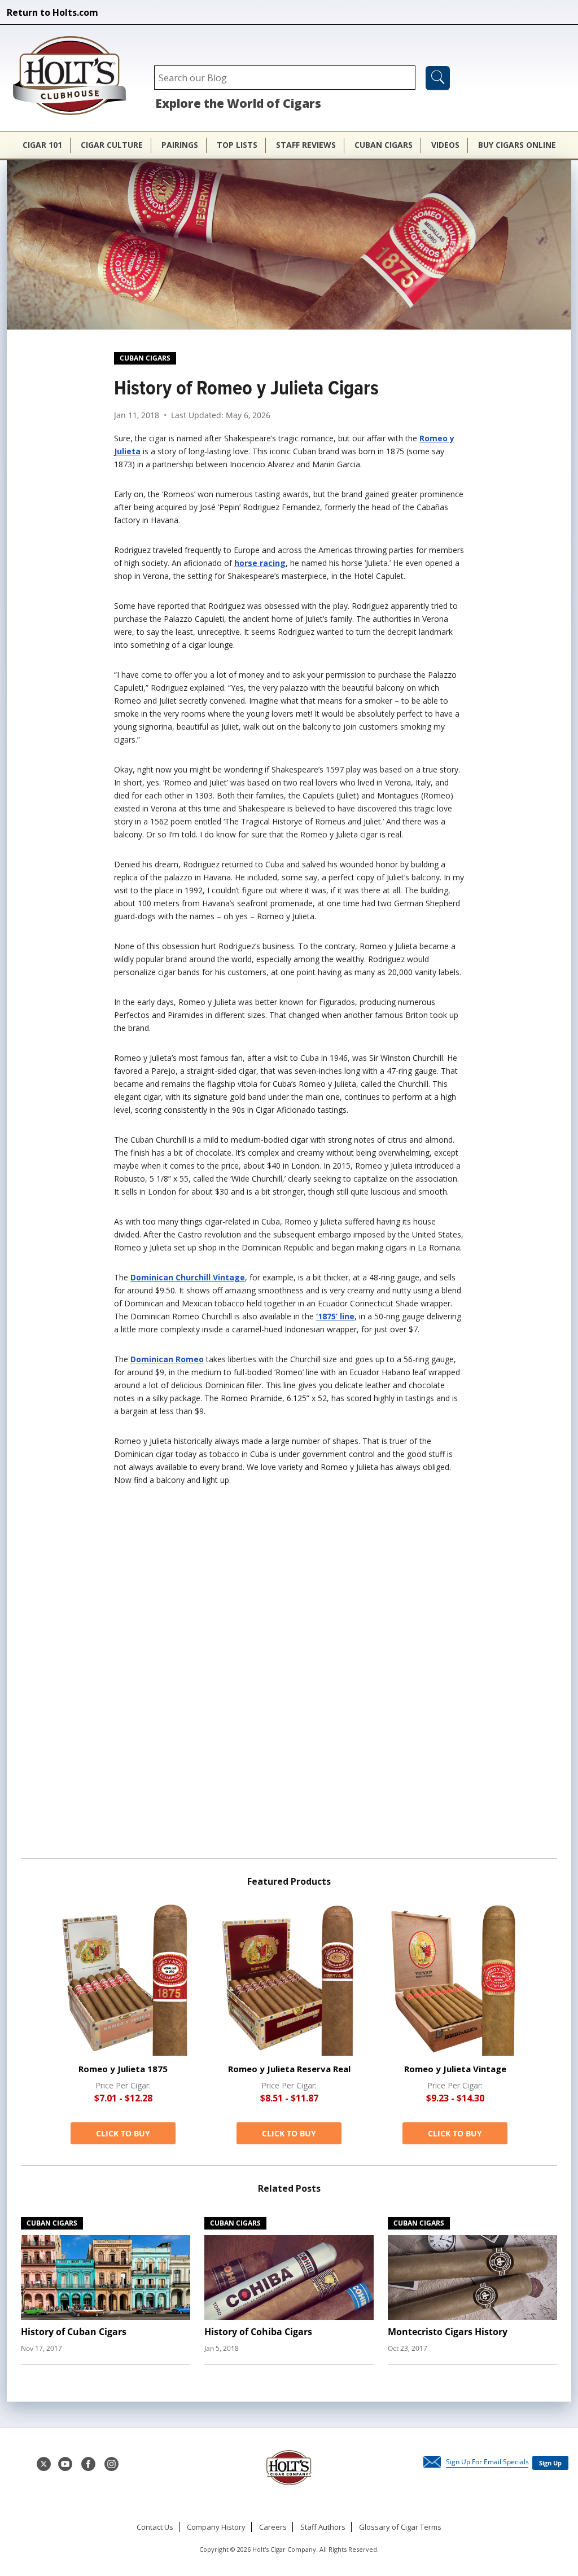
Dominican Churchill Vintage (188, 1277)
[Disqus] (289, 1677)
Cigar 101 (42, 145)
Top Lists (237, 145)
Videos (445, 145)
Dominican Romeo (167, 1359)
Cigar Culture (112, 145)
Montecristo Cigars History (448, 2332)
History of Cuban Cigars (74, 2332)
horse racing (260, 563)
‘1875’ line (335, 1316)
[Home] (75, 77)
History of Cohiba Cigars (258, 2332)
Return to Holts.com (52, 12)
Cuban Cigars (384, 145)
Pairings (180, 145)
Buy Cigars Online (517, 145)
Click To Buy (123, 2133)
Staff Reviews (306, 145)
